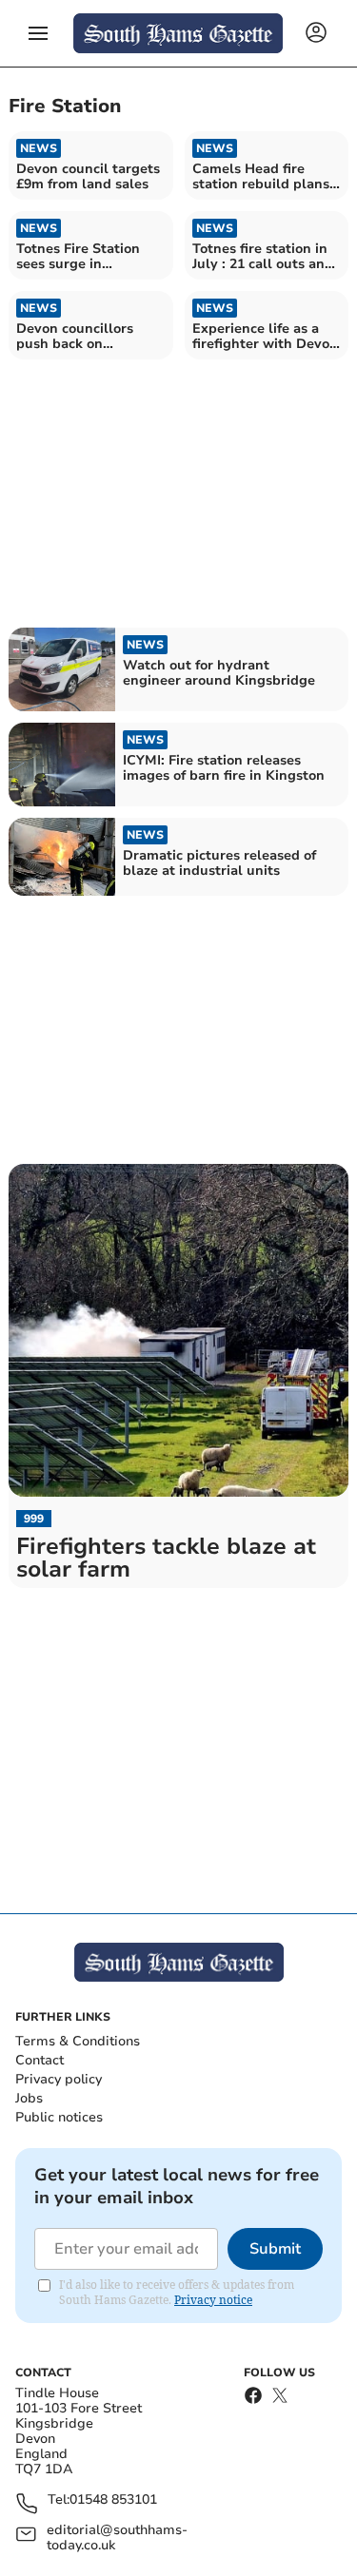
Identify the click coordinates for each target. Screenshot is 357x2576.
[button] (38, 33)
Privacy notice (213, 2300)
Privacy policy (59, 2079)
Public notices (59, 2117)
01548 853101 (113, 2500)
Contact (40, 2060)
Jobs (29, 2098)
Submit (275, 2249)
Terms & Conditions (78, 2041)
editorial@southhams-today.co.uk (117, 2538)
